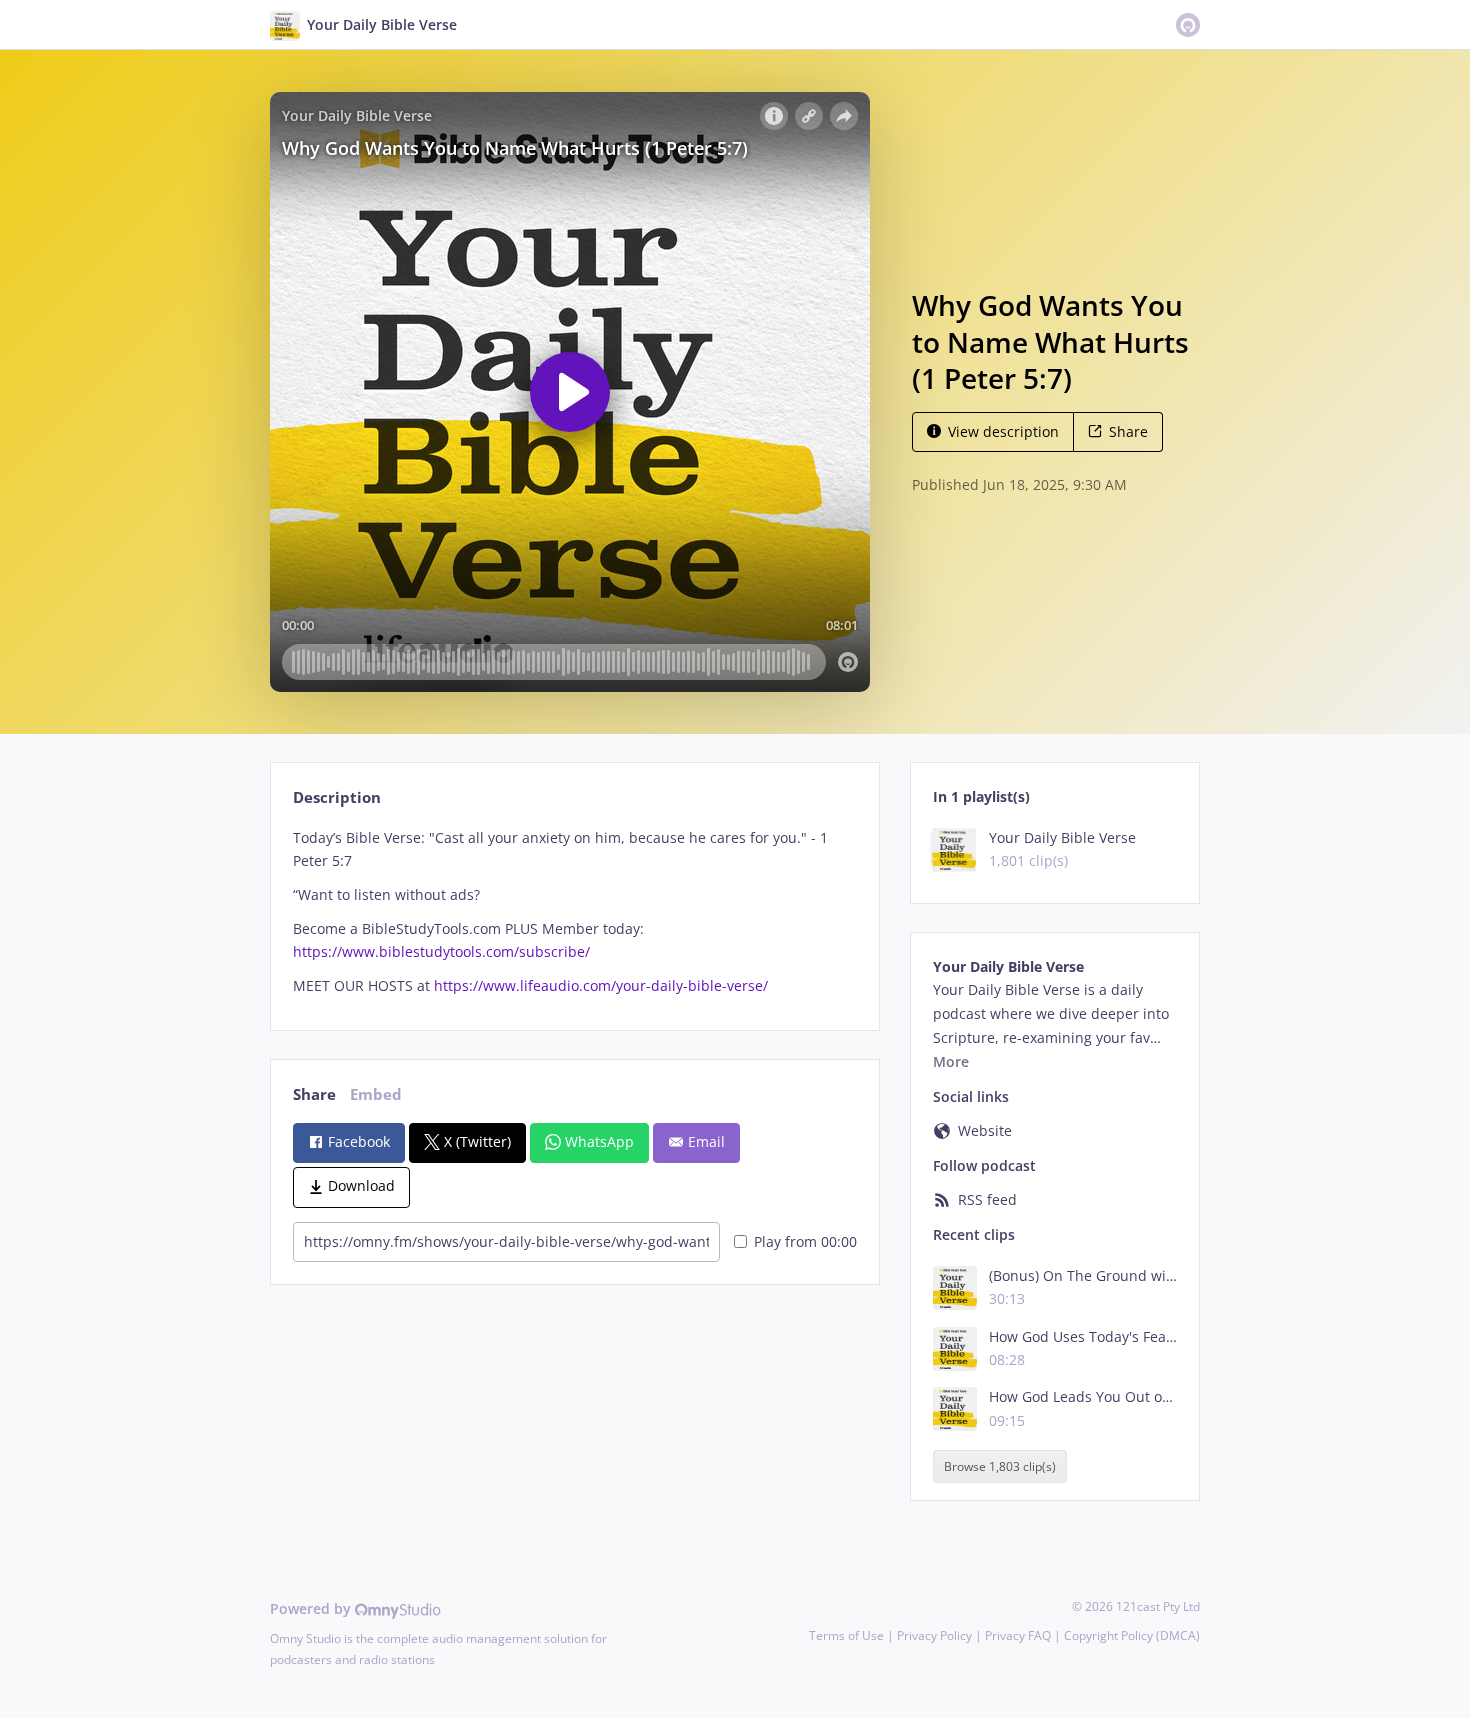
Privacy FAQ (1018, 1635)
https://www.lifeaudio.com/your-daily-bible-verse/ (601, 985)
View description (1003, 431)
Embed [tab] (376, 1094)
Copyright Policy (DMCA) (1132, 1635)
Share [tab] (314, 1094)
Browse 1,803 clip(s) (1000, 1466)
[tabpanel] (574, 912)
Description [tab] (337, 797)
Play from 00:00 (805, 1241)
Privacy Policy (934, 1635)
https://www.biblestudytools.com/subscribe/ (441, 951)
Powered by (312, 1608)
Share (1128, 431)
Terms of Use (846, 1635)
